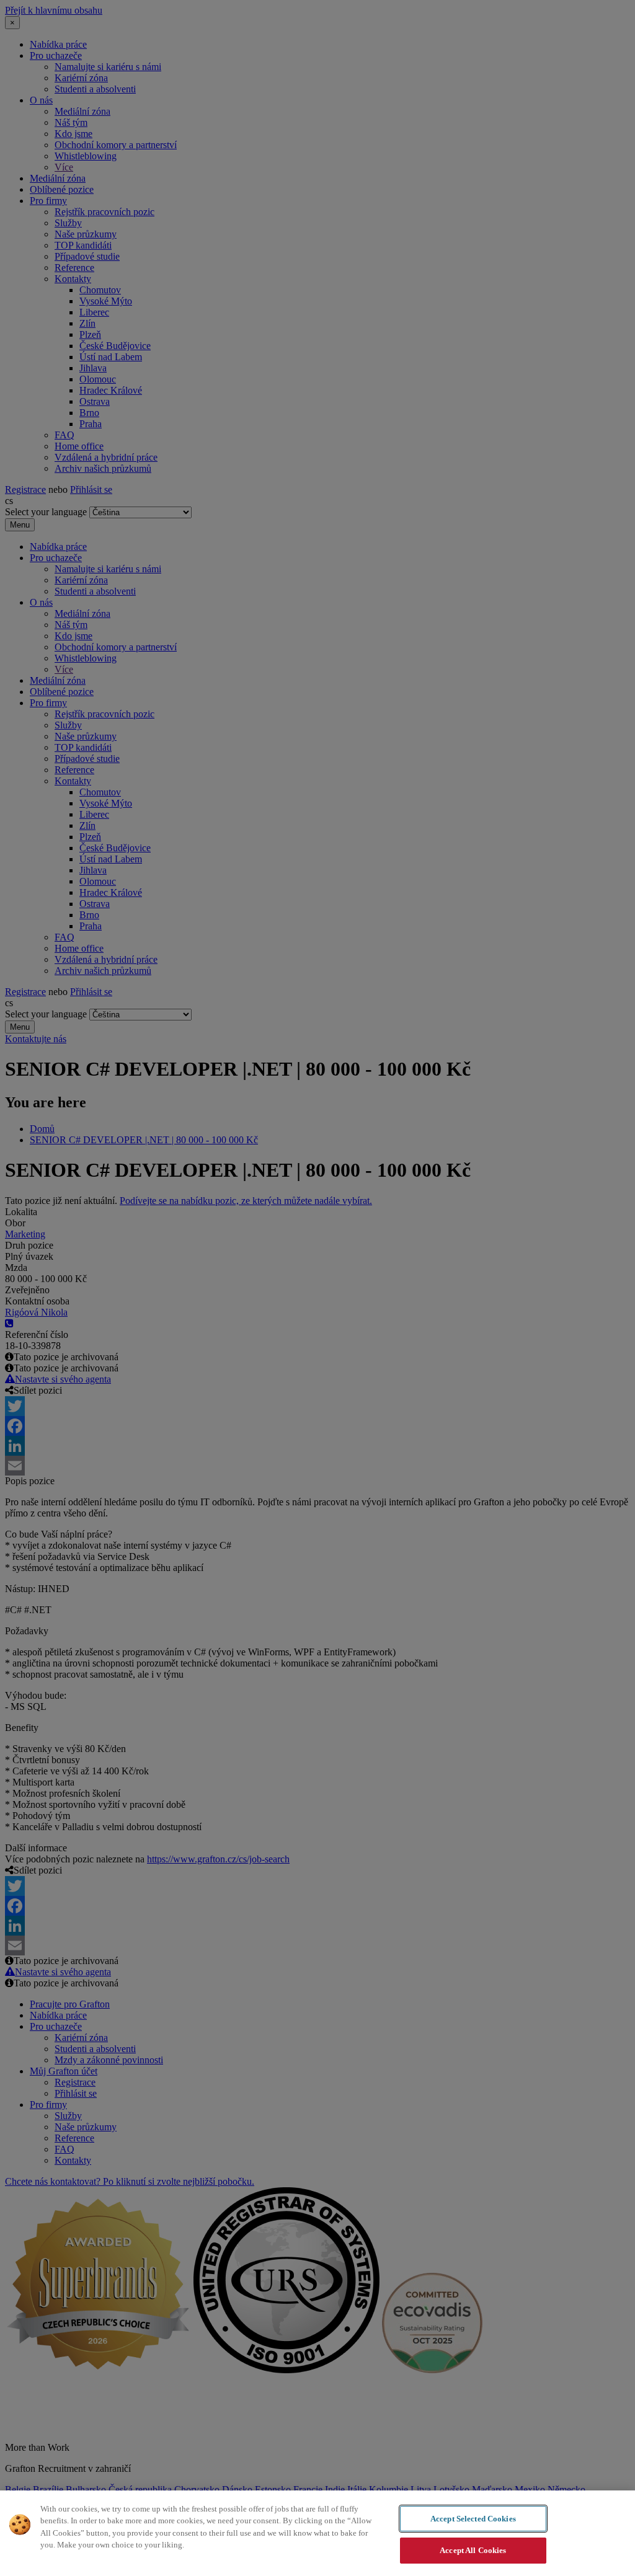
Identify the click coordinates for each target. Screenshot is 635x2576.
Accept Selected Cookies (473, 2519)
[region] (317, 2533)
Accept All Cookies (473, 2550)
